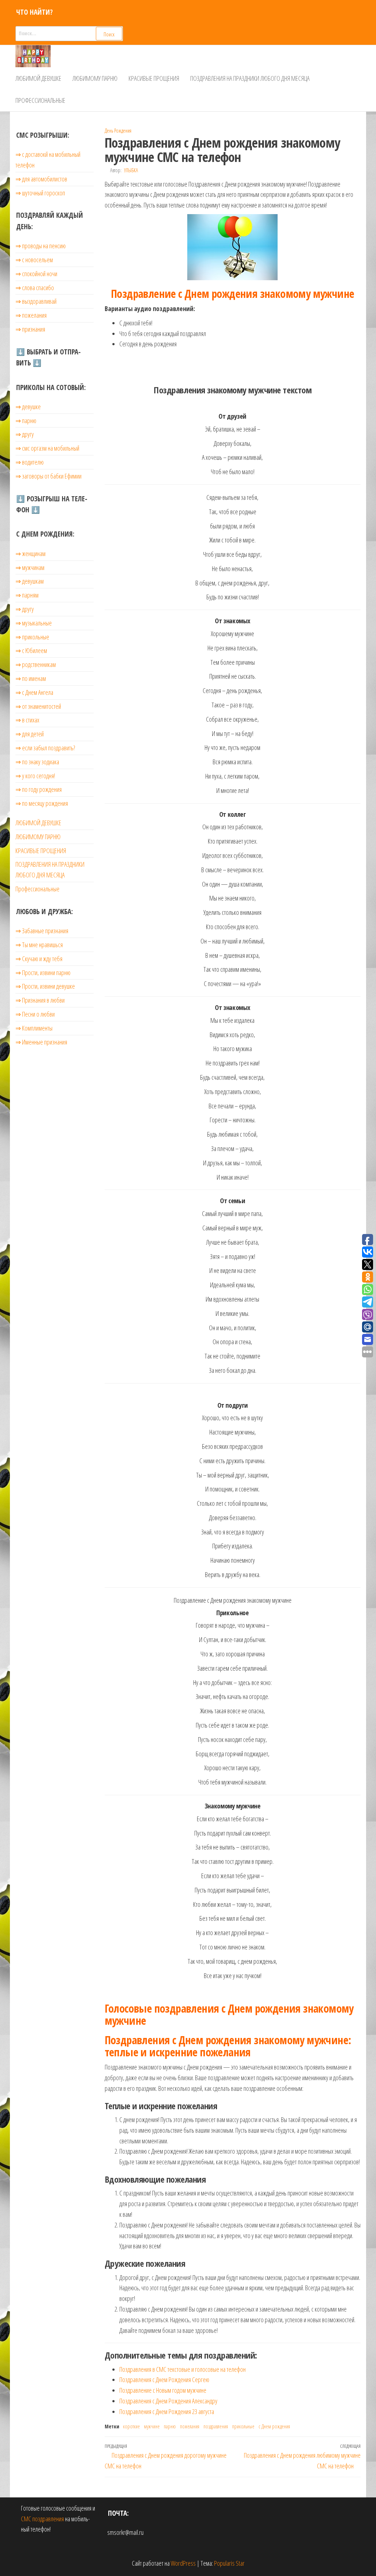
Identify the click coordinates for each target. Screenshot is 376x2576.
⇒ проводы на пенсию (41, 246)
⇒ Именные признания (41, 1042)
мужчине (152, 2426)
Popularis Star (229, 2563)
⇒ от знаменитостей (38, 706)
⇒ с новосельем (34, 260)
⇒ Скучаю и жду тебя (39, 959)
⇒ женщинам (30, 553)
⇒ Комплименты (34, 1028)
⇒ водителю (30, 462)
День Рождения (118, 131)
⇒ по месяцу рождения (42, 803)
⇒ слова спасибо (35, 288)
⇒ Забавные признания (42, 931)
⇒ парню (26, 421)
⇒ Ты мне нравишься (39, 945)
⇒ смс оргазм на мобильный (47, 448)
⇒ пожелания (31, 315)
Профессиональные (40, 100)
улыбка (131, 170)
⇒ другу (25, 434)
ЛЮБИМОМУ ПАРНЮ (95, 78)
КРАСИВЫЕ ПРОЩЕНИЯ (154, 78)
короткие (131, 2426)
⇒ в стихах (27, 720)
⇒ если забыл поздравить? (45, 748)
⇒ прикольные (32, 637)
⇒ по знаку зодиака (37, 762)
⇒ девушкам (30, 581)
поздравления (216, 2426)
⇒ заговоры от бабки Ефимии (48, 476)
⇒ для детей (30, 734)
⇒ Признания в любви (40, 1000)
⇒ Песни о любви (35, 1014)
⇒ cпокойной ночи (36, 274)
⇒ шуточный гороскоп (40, 193)
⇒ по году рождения (39, 789)
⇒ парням (27, 595)
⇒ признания (30, 329)
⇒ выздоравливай (36, 301)
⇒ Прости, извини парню (43, 973)
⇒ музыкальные (34, 623)
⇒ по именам (31, 678)
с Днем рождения (274, 2426)
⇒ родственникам (36, 664)
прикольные (243, 2426)
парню (170, 2426)
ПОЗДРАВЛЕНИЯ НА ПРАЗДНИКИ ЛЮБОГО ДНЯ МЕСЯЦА (250, 78)
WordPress (183, 2563)
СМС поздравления (42, 2519)
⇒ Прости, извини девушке (45, 986)
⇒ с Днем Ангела (34, 692)
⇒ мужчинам (30, 567)
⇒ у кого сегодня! (35, 776)
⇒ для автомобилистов (41, 179)
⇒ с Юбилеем (31, 650)
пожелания (190, 2426)
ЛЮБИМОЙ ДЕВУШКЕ (38, 78)
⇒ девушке (28, 407)
